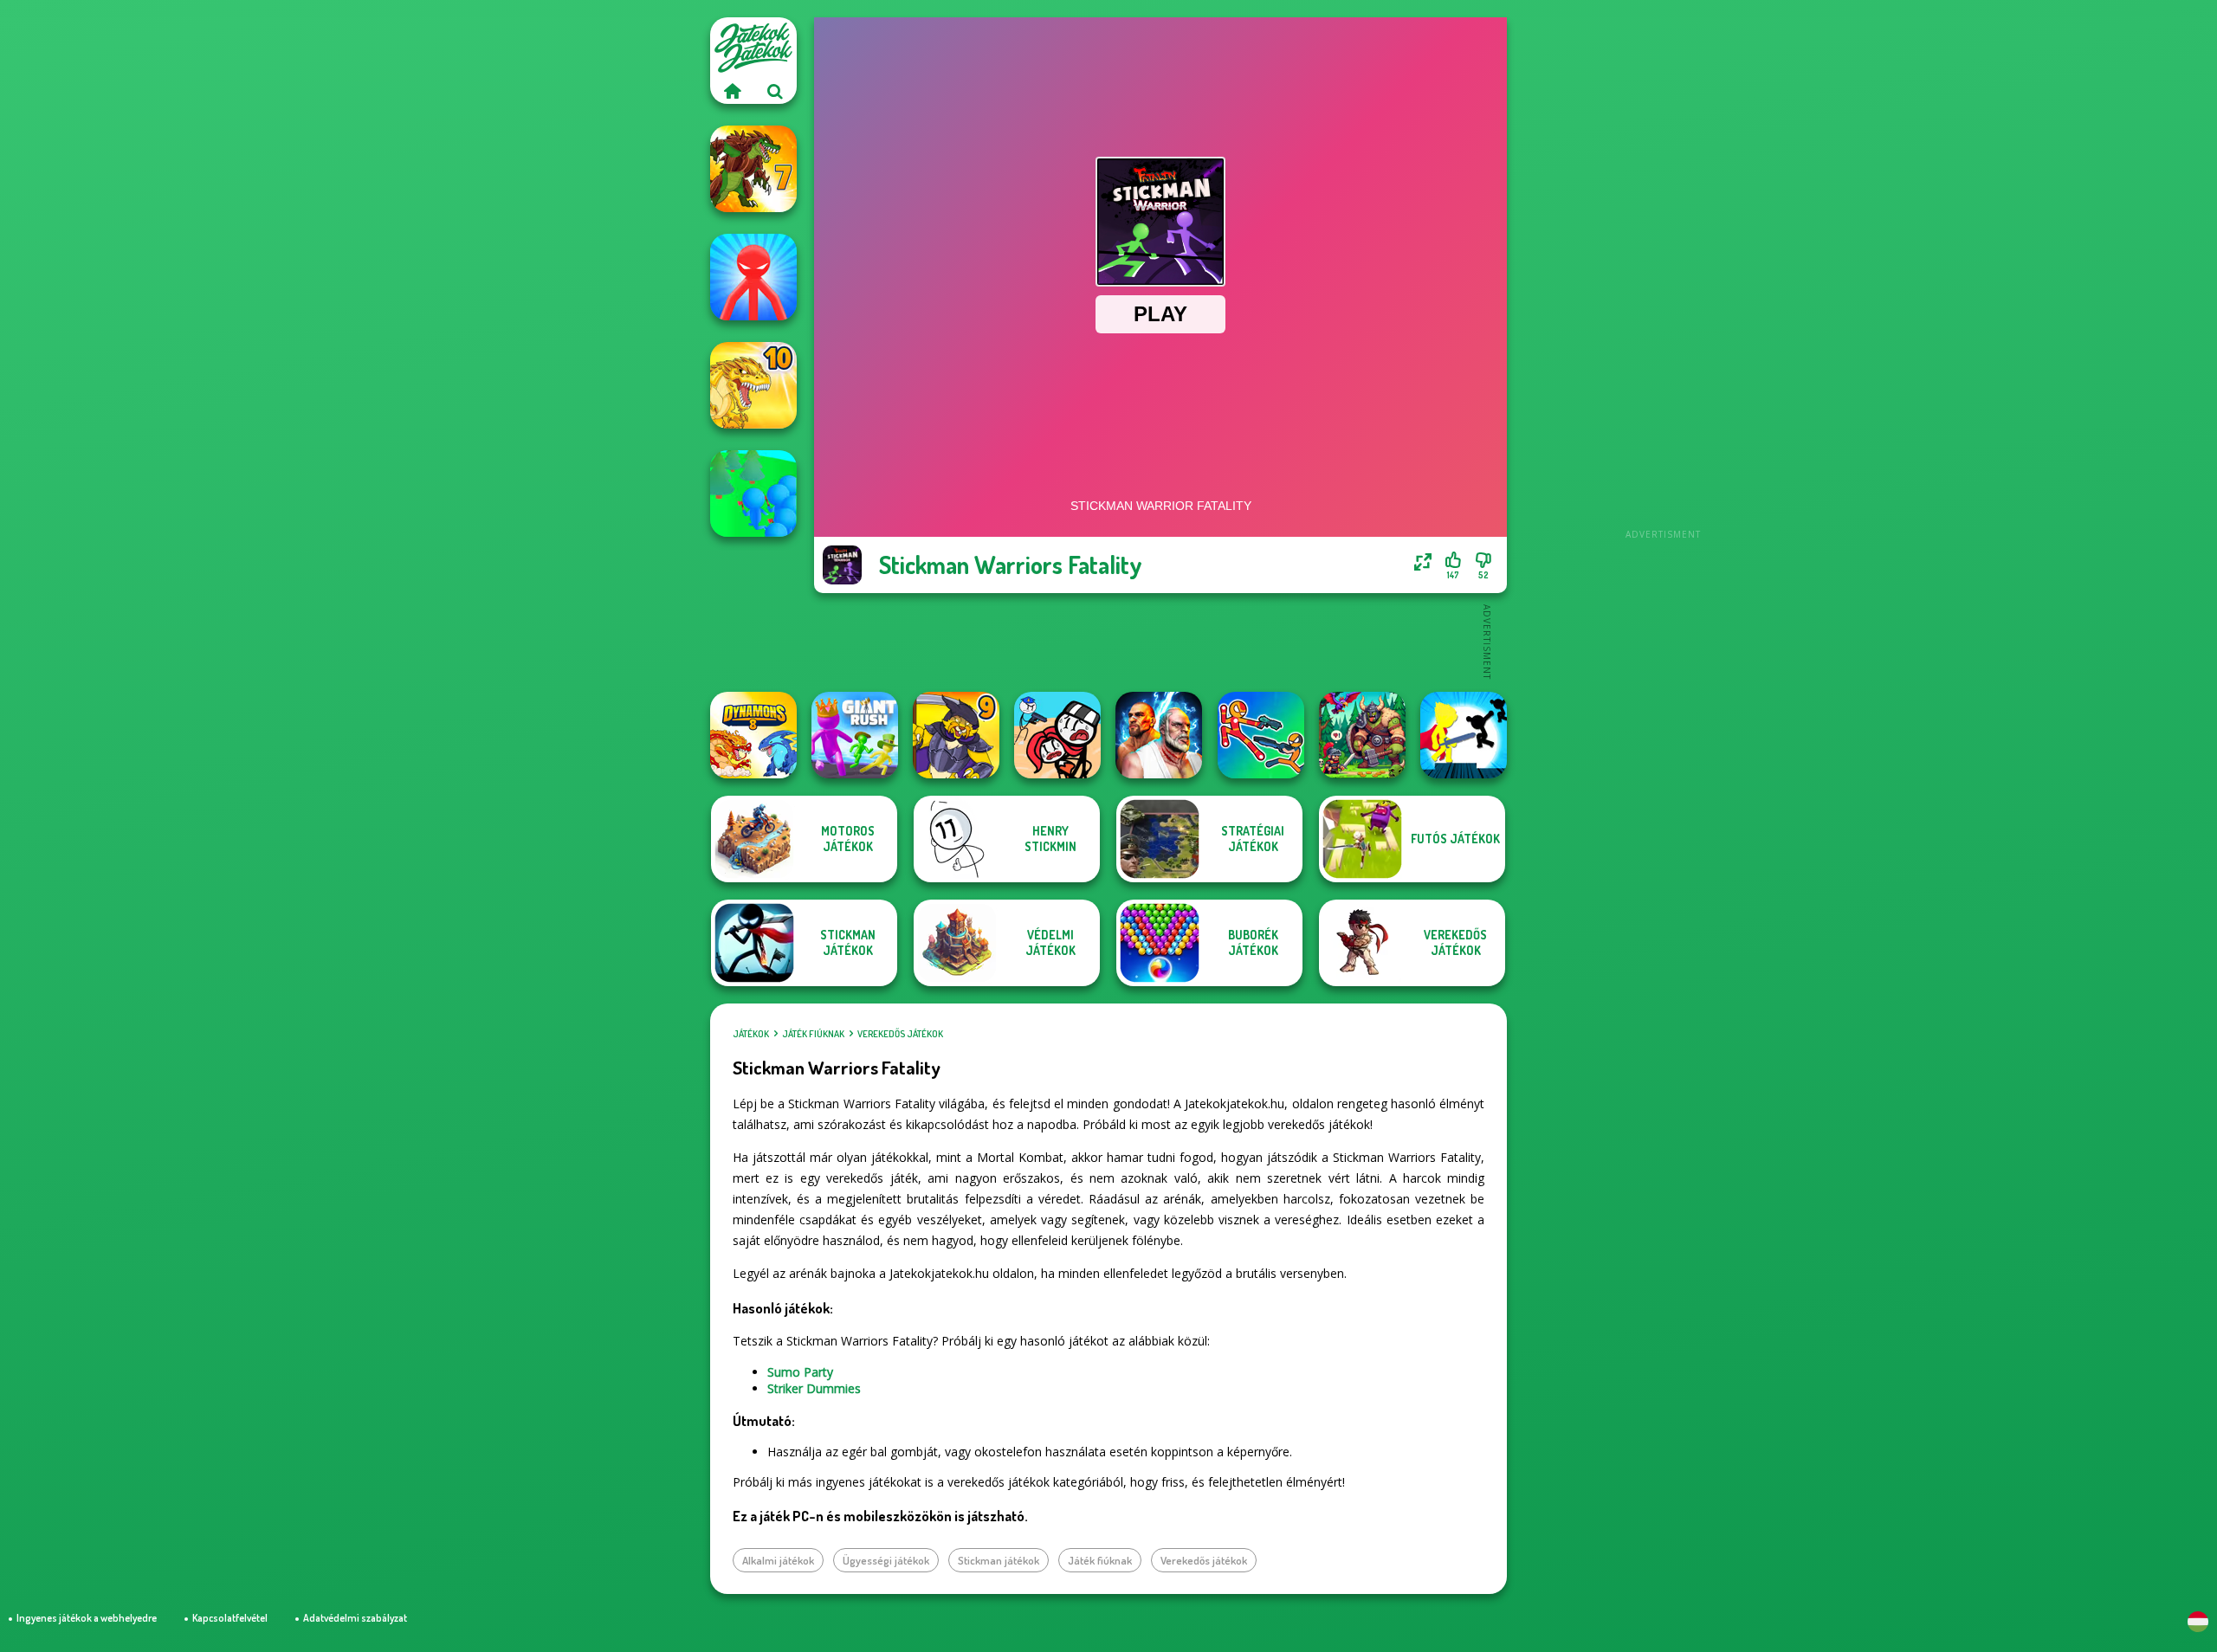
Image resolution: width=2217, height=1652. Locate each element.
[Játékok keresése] (775, 91)
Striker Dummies (814, 1388)
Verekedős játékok (900, 1034)
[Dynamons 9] (956, 735)
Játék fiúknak (813, 1034)
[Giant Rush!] (855, 735)
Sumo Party (800, 1372)
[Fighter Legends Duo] (1159, 735)
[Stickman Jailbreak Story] (1057, 735)
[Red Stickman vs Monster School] (753, 277)
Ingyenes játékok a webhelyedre (87, 1618)
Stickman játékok (999, 1560)
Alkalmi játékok (778, 1560)
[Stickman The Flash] (1464, 735)
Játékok (751, 1034)
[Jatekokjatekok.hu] (732, 91)
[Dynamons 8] (753, 735)
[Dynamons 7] (753, 169)
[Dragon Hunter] (1362, 735)
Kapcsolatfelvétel (230, 1618)
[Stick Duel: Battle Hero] (1261, 735)
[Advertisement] (1663, 277)
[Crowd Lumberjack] (753, 494)
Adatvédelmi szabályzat (355, 1618)
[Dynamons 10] (753, 385)
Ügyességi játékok (886, 1560)
